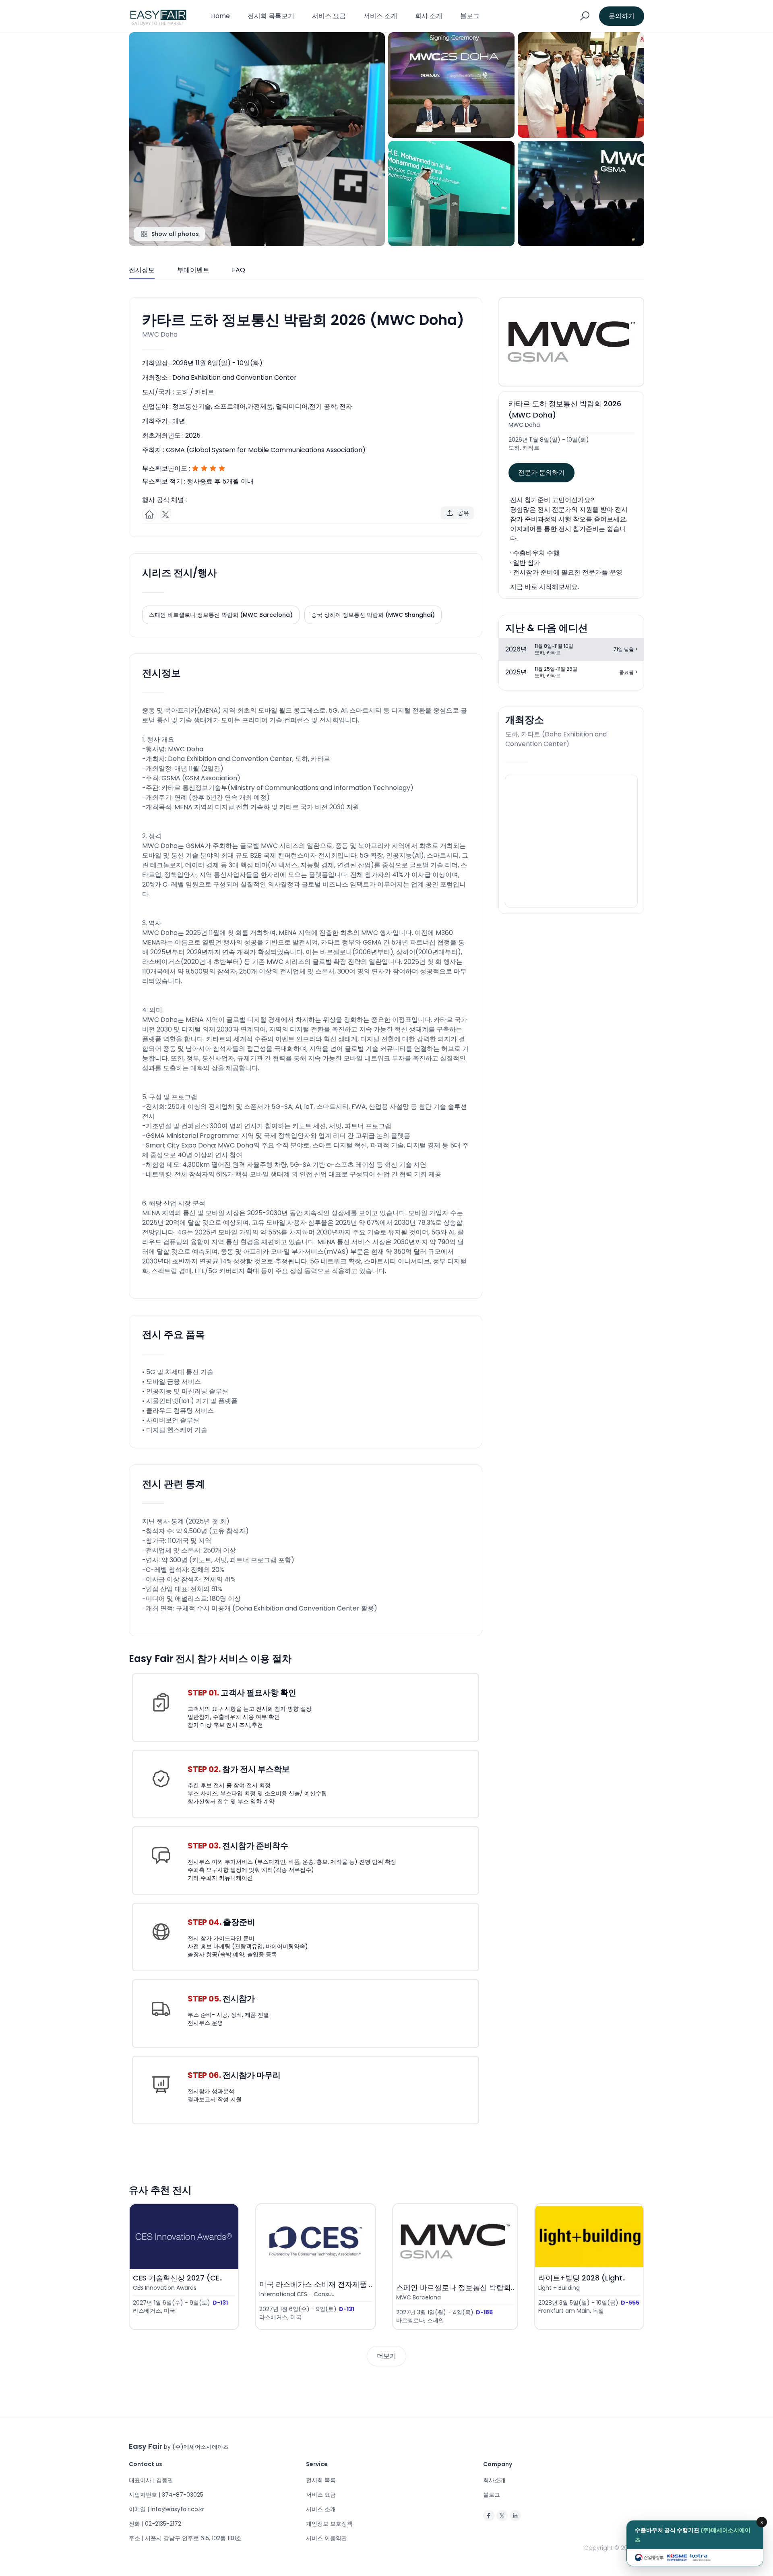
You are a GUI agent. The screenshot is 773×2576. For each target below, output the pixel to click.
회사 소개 (429, 16)
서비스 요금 (329, 16)
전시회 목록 (321, 2480)
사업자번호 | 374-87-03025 (166, 2495)
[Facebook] (489, 2516)
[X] (502, 2516)
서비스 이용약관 (327, 2538)
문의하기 (622, 16)
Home (220, 16)
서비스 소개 (380, 16)
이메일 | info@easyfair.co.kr (166, 2509)
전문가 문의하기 (542, 472)
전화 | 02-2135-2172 (155, 2524)
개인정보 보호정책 (329, 2524)
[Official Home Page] (149, 515)
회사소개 (494, 2480)
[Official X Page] (165, 515)
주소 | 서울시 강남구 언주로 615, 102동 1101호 (185, 2538)
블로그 (470, 16)
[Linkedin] (515, 2516)
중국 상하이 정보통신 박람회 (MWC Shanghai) (373, 615)
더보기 (386, 2356)
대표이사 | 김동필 (151, 2480)
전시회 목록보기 (271, 16)
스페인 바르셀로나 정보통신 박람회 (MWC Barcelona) (221, 615)
